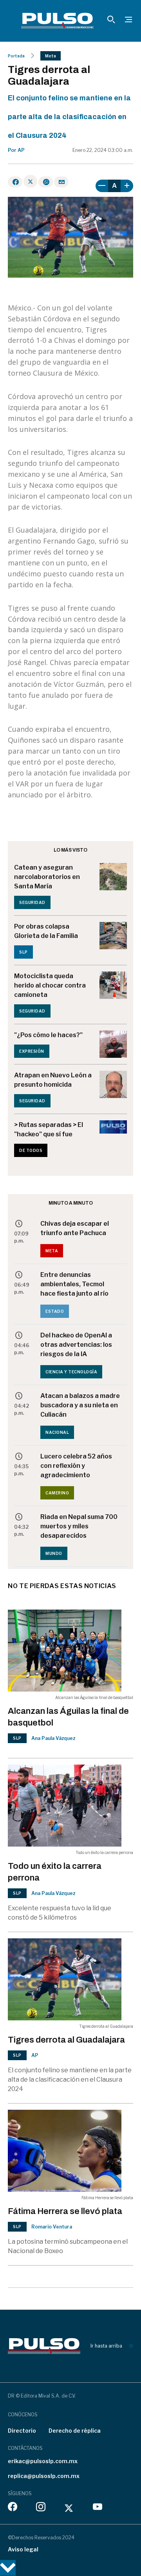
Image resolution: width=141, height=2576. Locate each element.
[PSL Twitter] (69, 2508)
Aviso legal (23, 2549)
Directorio (22, 2431)
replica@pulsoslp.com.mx (44, 2476)
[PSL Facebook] (13, 2508)
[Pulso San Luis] (57, 21)
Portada (16, 56)
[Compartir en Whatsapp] (46, 182)
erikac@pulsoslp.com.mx (43, 2461)
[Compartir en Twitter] (30, 181)
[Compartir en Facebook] (15, 182)
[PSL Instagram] (41, 2508)
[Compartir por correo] (61, 182)
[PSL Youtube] (98, 2508)
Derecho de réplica (75, 2431)
